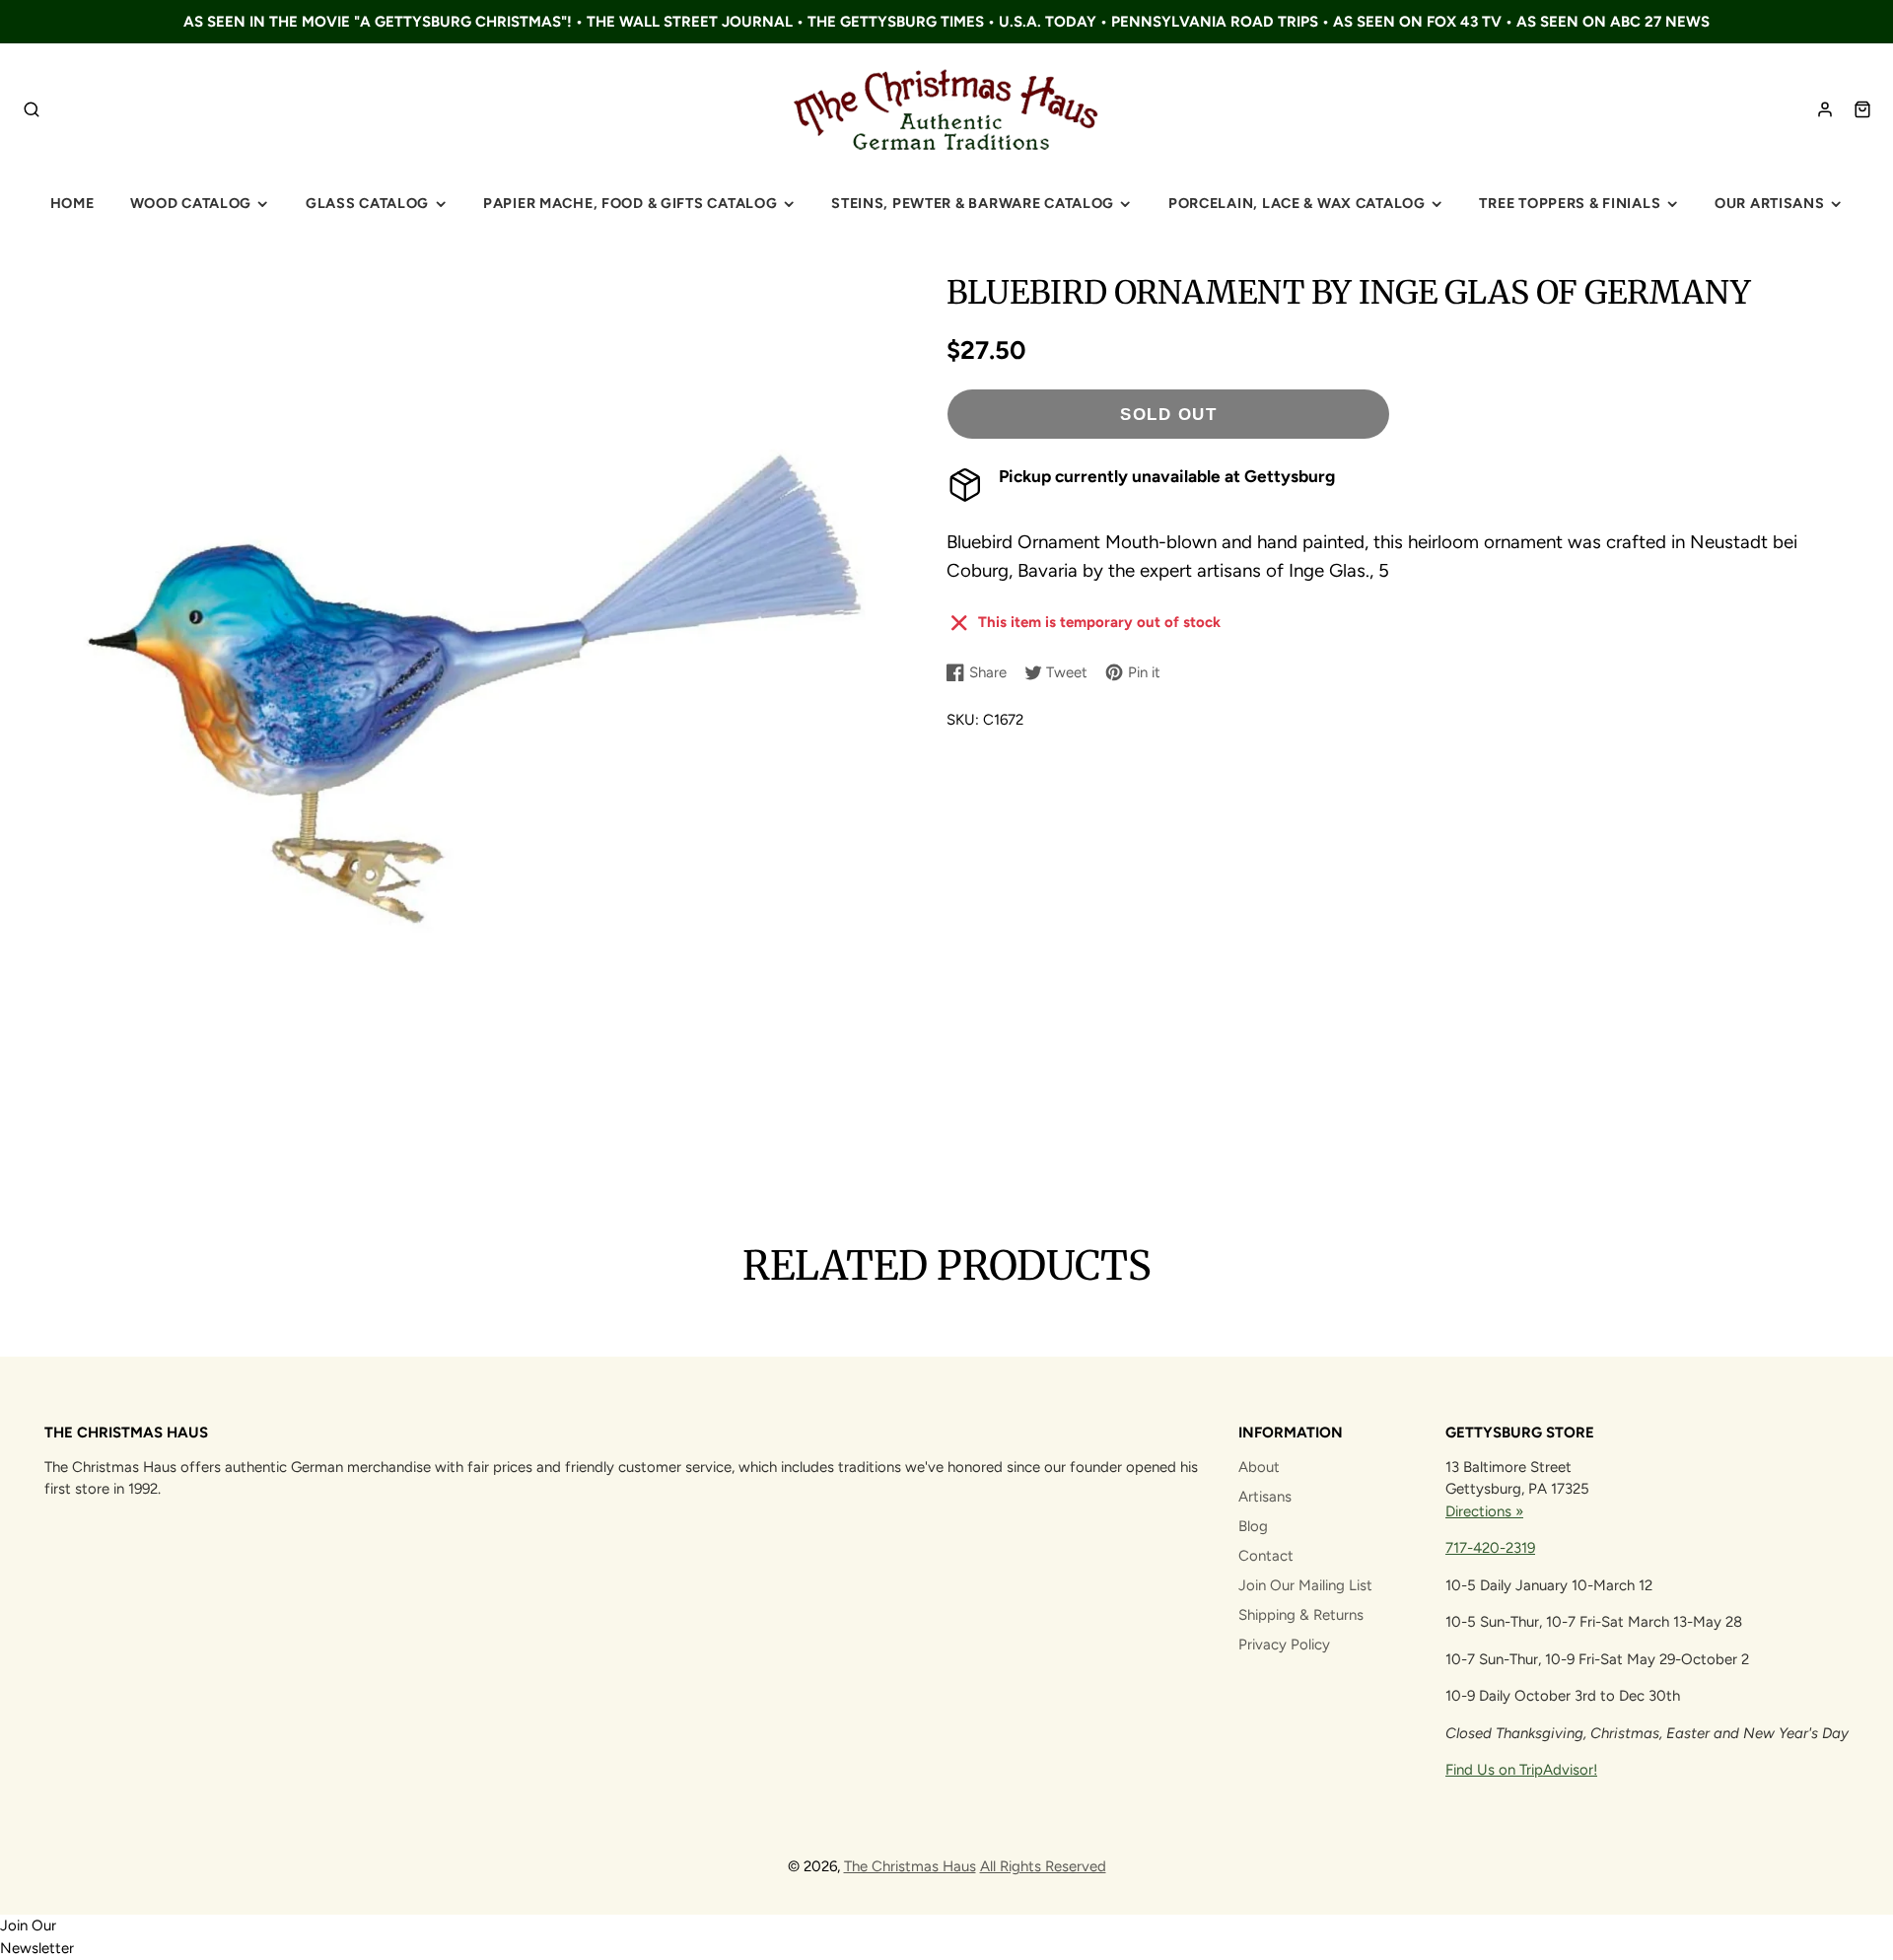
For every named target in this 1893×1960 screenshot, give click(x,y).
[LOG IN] (1825, 109)
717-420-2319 (1490, 1548)
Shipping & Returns (1301, 1615)
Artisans (1265, 1497)
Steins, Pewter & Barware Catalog (973, 203)
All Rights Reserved (1043, 1866)
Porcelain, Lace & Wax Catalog (1297, 203)
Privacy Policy (1284, 1645)
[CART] (1862, 109)
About (1259, 1467)
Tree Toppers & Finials (1570, 203)
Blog (1253, 1526)
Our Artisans (1770, 203)
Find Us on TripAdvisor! (1521, 1770)
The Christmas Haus (910, 1866)
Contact (1266, 1556)
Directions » (1484, 1511)
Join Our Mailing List (1305, 1585)
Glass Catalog (367, 203)
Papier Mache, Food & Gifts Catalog (630, 203)
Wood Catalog (191, 203)
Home (72, 203)
